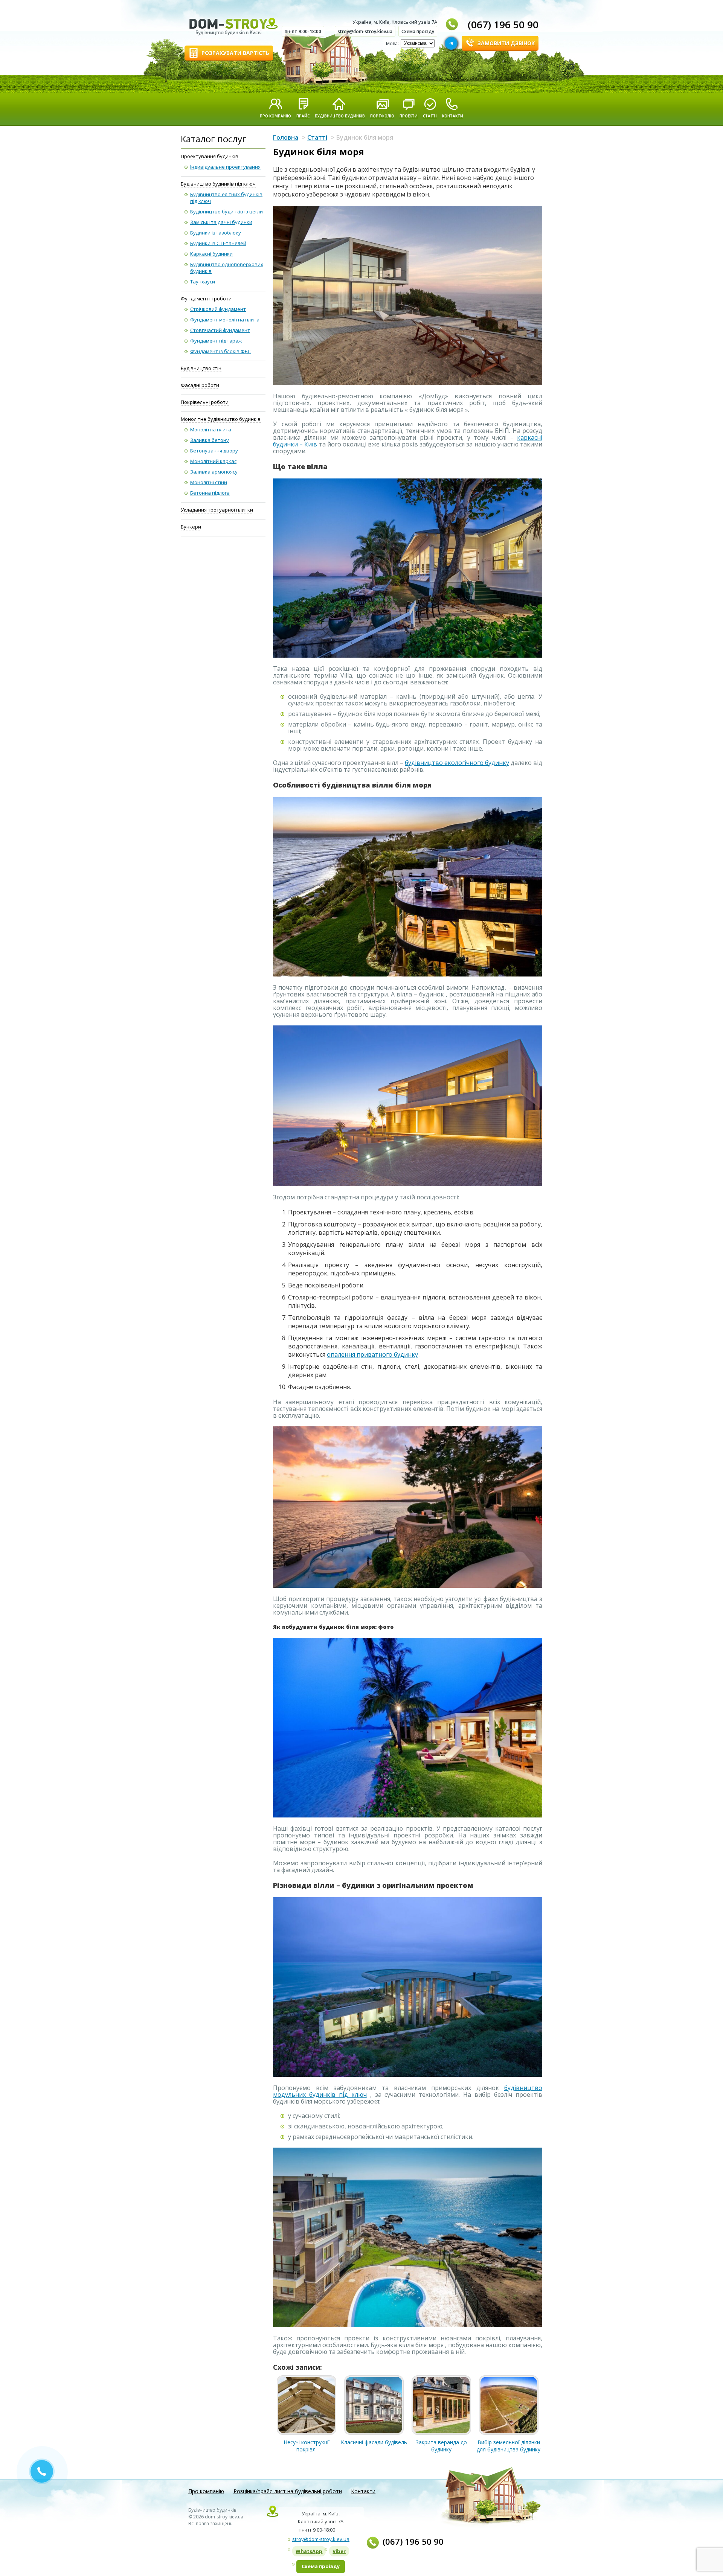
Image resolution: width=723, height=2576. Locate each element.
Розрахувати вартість (235, 53)
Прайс (303, 116)
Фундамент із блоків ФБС (220, 351)
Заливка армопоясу (214, 472)
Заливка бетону (210, 440)
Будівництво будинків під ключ (218, 184)
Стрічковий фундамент (218, 309)
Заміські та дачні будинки (221, 222)
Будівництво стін (201, 368)
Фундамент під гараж (216, 341)
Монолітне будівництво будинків (221, 419)
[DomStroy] (229, 27)
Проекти (409, 116)
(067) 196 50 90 (503, 24)
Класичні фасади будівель (374, 2442)
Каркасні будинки (211, 254)
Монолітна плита (211, 430)
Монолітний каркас (213, 461)
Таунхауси (203, 282)
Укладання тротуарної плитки (217, 510)
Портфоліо (382, 116)
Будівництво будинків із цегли (227, 212)
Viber (339, 2551)
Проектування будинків (210, 156)
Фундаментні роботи (206, 299)
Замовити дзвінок (506, 43)
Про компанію (275, 116)
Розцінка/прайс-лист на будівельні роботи (288, 2491)
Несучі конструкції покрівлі (307, 2446)
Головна (286, 137)
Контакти (453, 116)
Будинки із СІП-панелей (218, 243)
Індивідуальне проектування (225, 167)
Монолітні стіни (209, 482)
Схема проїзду (418, 31)
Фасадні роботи (200, 385)
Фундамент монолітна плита (225, 320)
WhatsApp (309, 2551)
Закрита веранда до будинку (441, 2446)
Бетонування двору (214, 451)
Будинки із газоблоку (216, 233)
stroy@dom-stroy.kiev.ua (365, 31)
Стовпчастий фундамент (220, 330)
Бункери (191, 527)
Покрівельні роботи (205, 402)
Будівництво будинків (340, 116)
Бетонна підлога (210, 493)
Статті (430, 116)
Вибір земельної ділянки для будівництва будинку (509, 2446)
